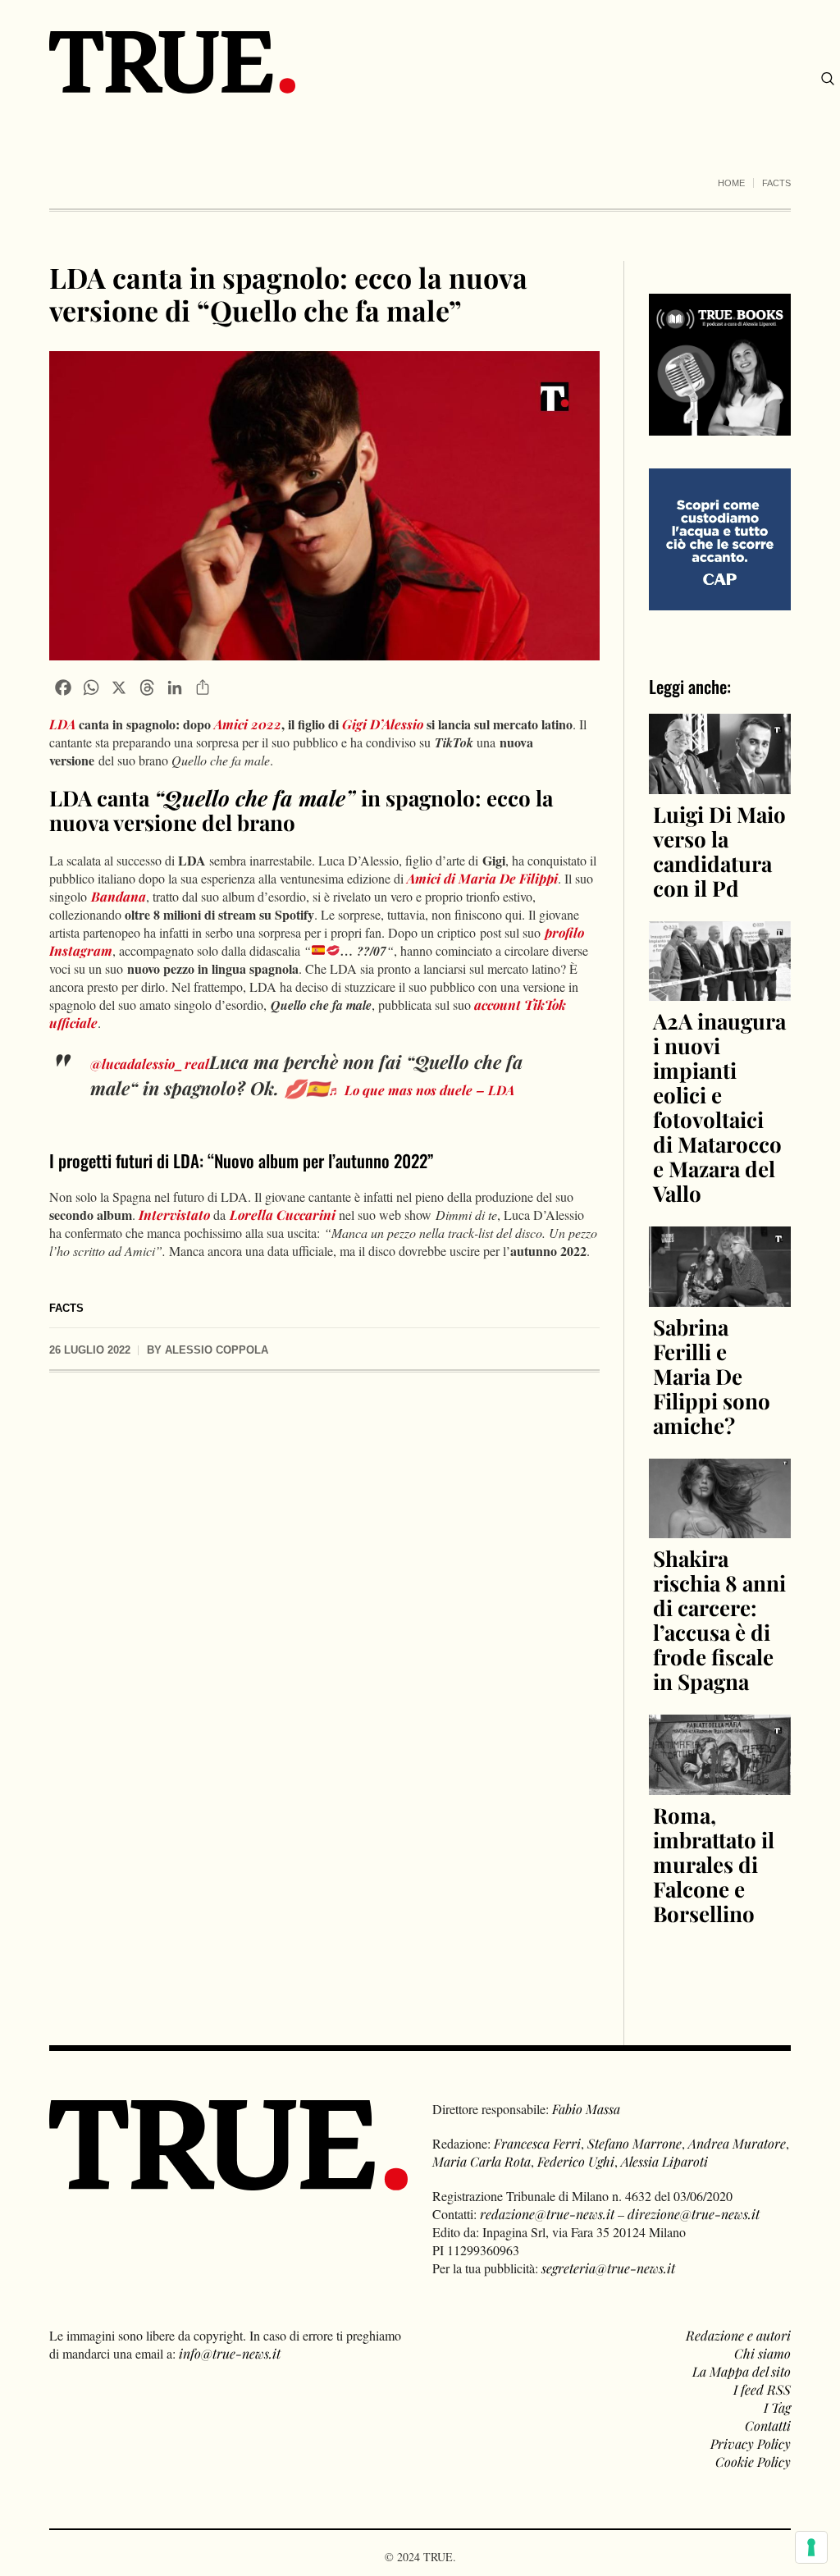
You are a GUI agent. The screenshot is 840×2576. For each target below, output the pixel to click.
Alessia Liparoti (664, 2161)
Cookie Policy (753, 2462)
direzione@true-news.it (694, 2214)
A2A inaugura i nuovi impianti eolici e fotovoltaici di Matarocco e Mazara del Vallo (719, 1107)
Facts (776, 183)
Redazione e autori (738, 2335)
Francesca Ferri (537, 2143)
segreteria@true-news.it (608, 2268)
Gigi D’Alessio (383, 724)
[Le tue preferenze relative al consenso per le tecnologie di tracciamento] (811, 2547)
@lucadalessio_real (150, 1064)
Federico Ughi (576, 2161)
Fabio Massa (586, 2109)
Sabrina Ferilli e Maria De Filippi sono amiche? (712, 1376)
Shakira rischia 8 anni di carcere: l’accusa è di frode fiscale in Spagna (719, 1620)
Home (731, 183)
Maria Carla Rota (482, 2161)
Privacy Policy (751, 2444)
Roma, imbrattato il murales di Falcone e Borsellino (714, 1864)
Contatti (768, 2425)
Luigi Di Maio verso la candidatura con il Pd (719, 851)
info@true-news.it (230, 2353)
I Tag (777, 2407)
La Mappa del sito (742, 2371)
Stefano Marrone (635, 2143)
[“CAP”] (720, 538)
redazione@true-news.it (547, 2214)
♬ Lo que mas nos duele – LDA (421, 1090)
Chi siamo (762, 2353)
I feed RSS (762, 2389)
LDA (62, 724)
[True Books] (720, 426)
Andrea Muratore (737, 2143)
